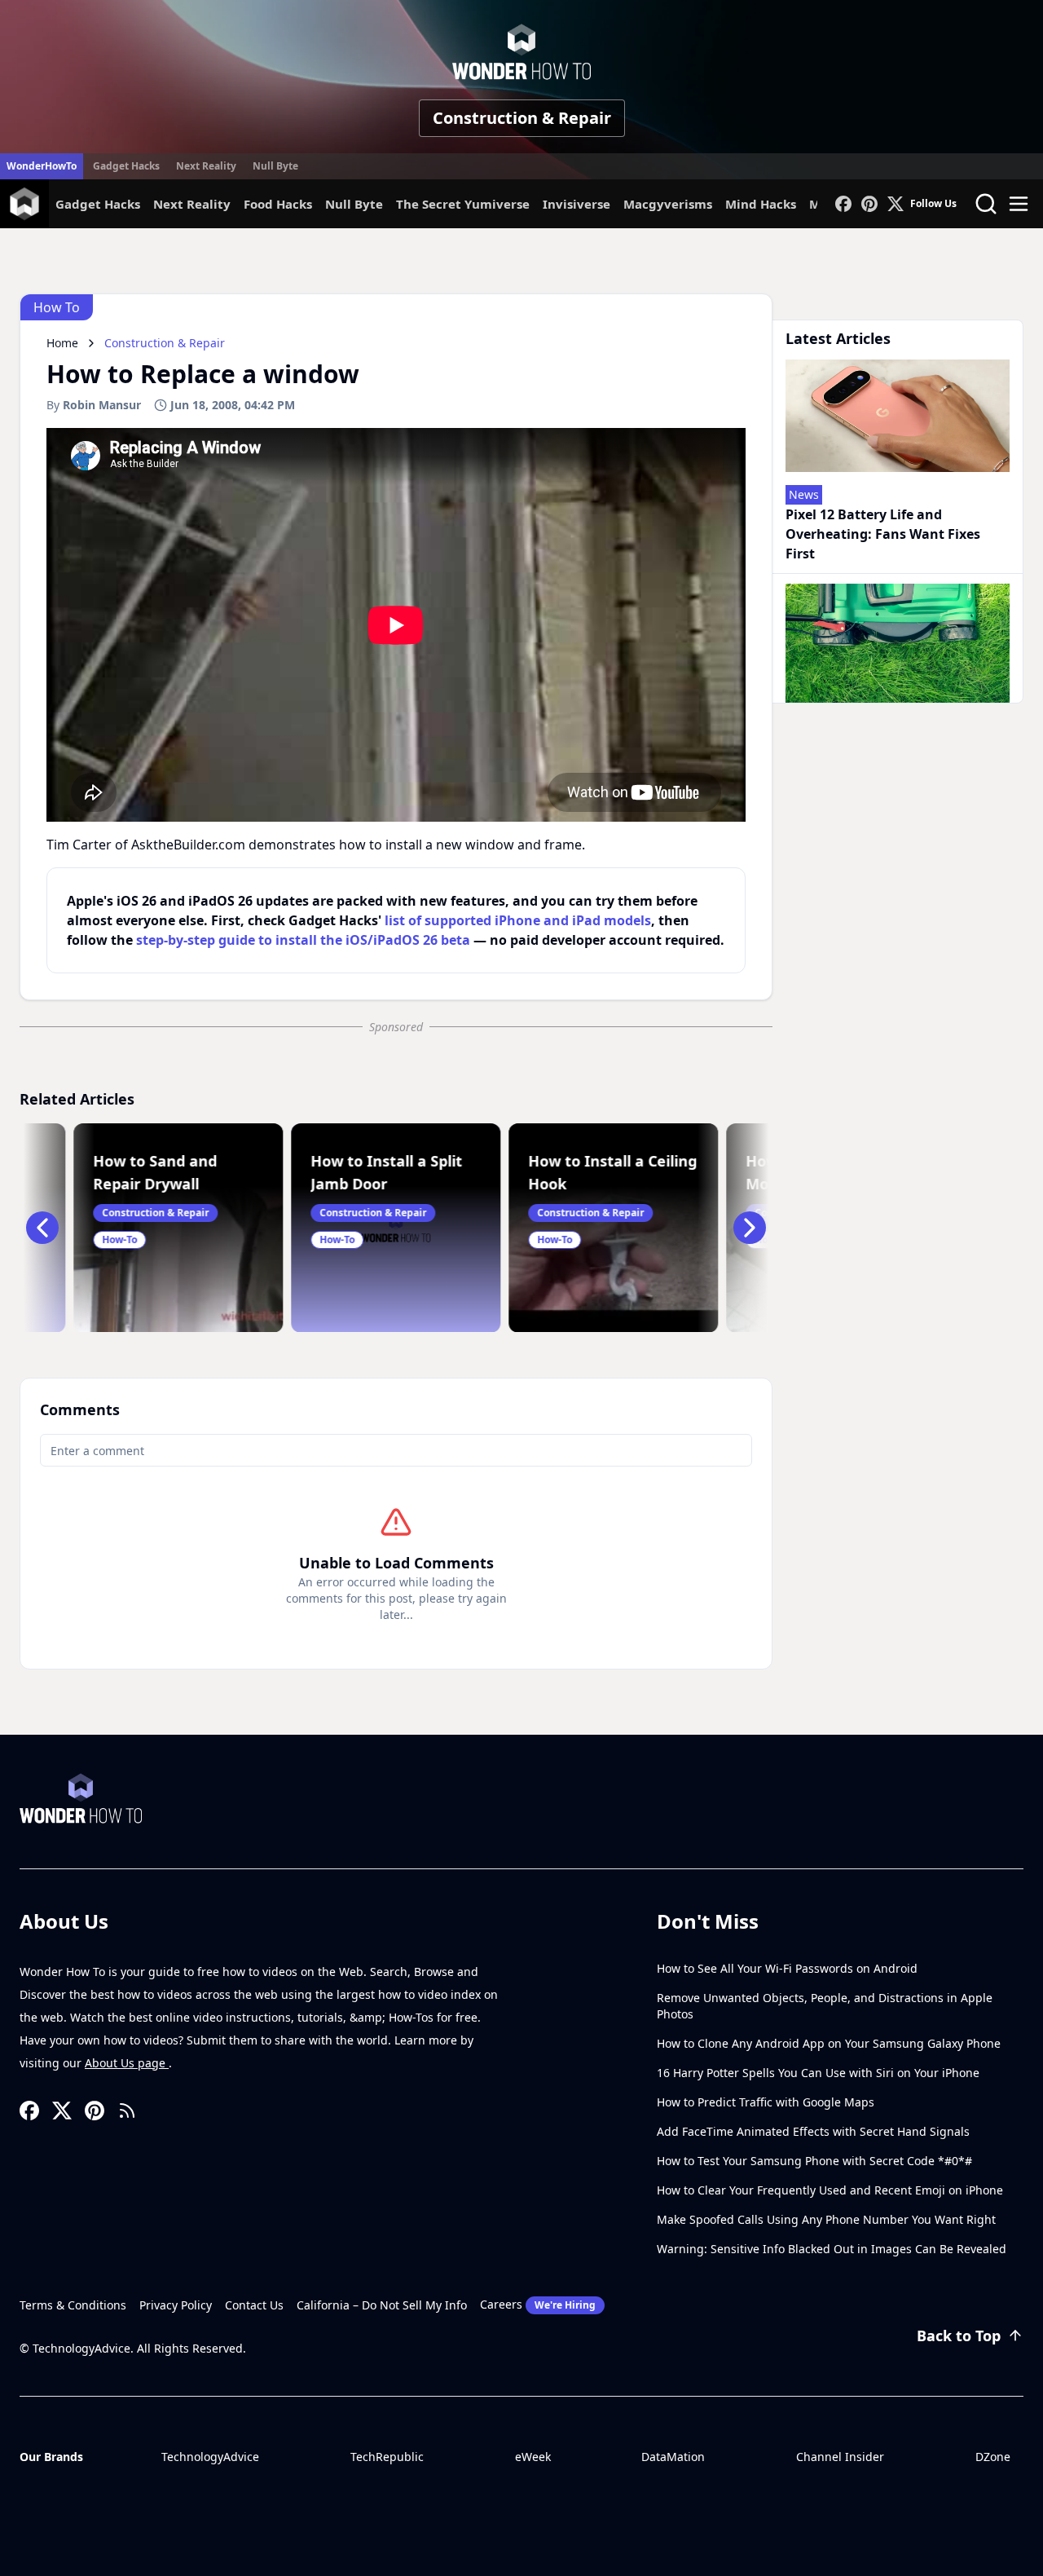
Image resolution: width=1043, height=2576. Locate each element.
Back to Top (959, 2336)
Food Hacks (278, 204)
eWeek (533, 2457)
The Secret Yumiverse (463, 204)
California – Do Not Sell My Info (382, 2305)
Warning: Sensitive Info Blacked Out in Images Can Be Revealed (832, 2249)
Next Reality (206, 166)
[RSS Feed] (127, 2111)
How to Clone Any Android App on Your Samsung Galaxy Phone (829, 2043)
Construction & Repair (522, 118)
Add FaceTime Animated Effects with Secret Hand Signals (813, 2131)
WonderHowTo (42, 166)
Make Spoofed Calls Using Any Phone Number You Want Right (826, 2219)
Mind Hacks (761, 204)
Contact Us (254, 2305)
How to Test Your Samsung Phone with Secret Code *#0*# (814, 2161)
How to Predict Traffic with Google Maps (766, 2102)
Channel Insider (840, 2457)
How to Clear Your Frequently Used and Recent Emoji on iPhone (830, 2190)
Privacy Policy (176, 2305)
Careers (538, 2304)
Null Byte (275, 166)
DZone (993, 2457)
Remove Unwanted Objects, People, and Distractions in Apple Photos (825, 2006)
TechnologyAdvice (210, 2457)
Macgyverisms (668, 204)
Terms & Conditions (73, 2305)
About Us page (127, 2063)
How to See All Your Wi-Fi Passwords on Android (787, 1968)
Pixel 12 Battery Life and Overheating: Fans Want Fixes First (883, 534)
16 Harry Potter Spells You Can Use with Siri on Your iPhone (818, 2073)
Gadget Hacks (126, 166)
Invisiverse (577, 204)
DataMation (673, 2457)
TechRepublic (387, 2457)
